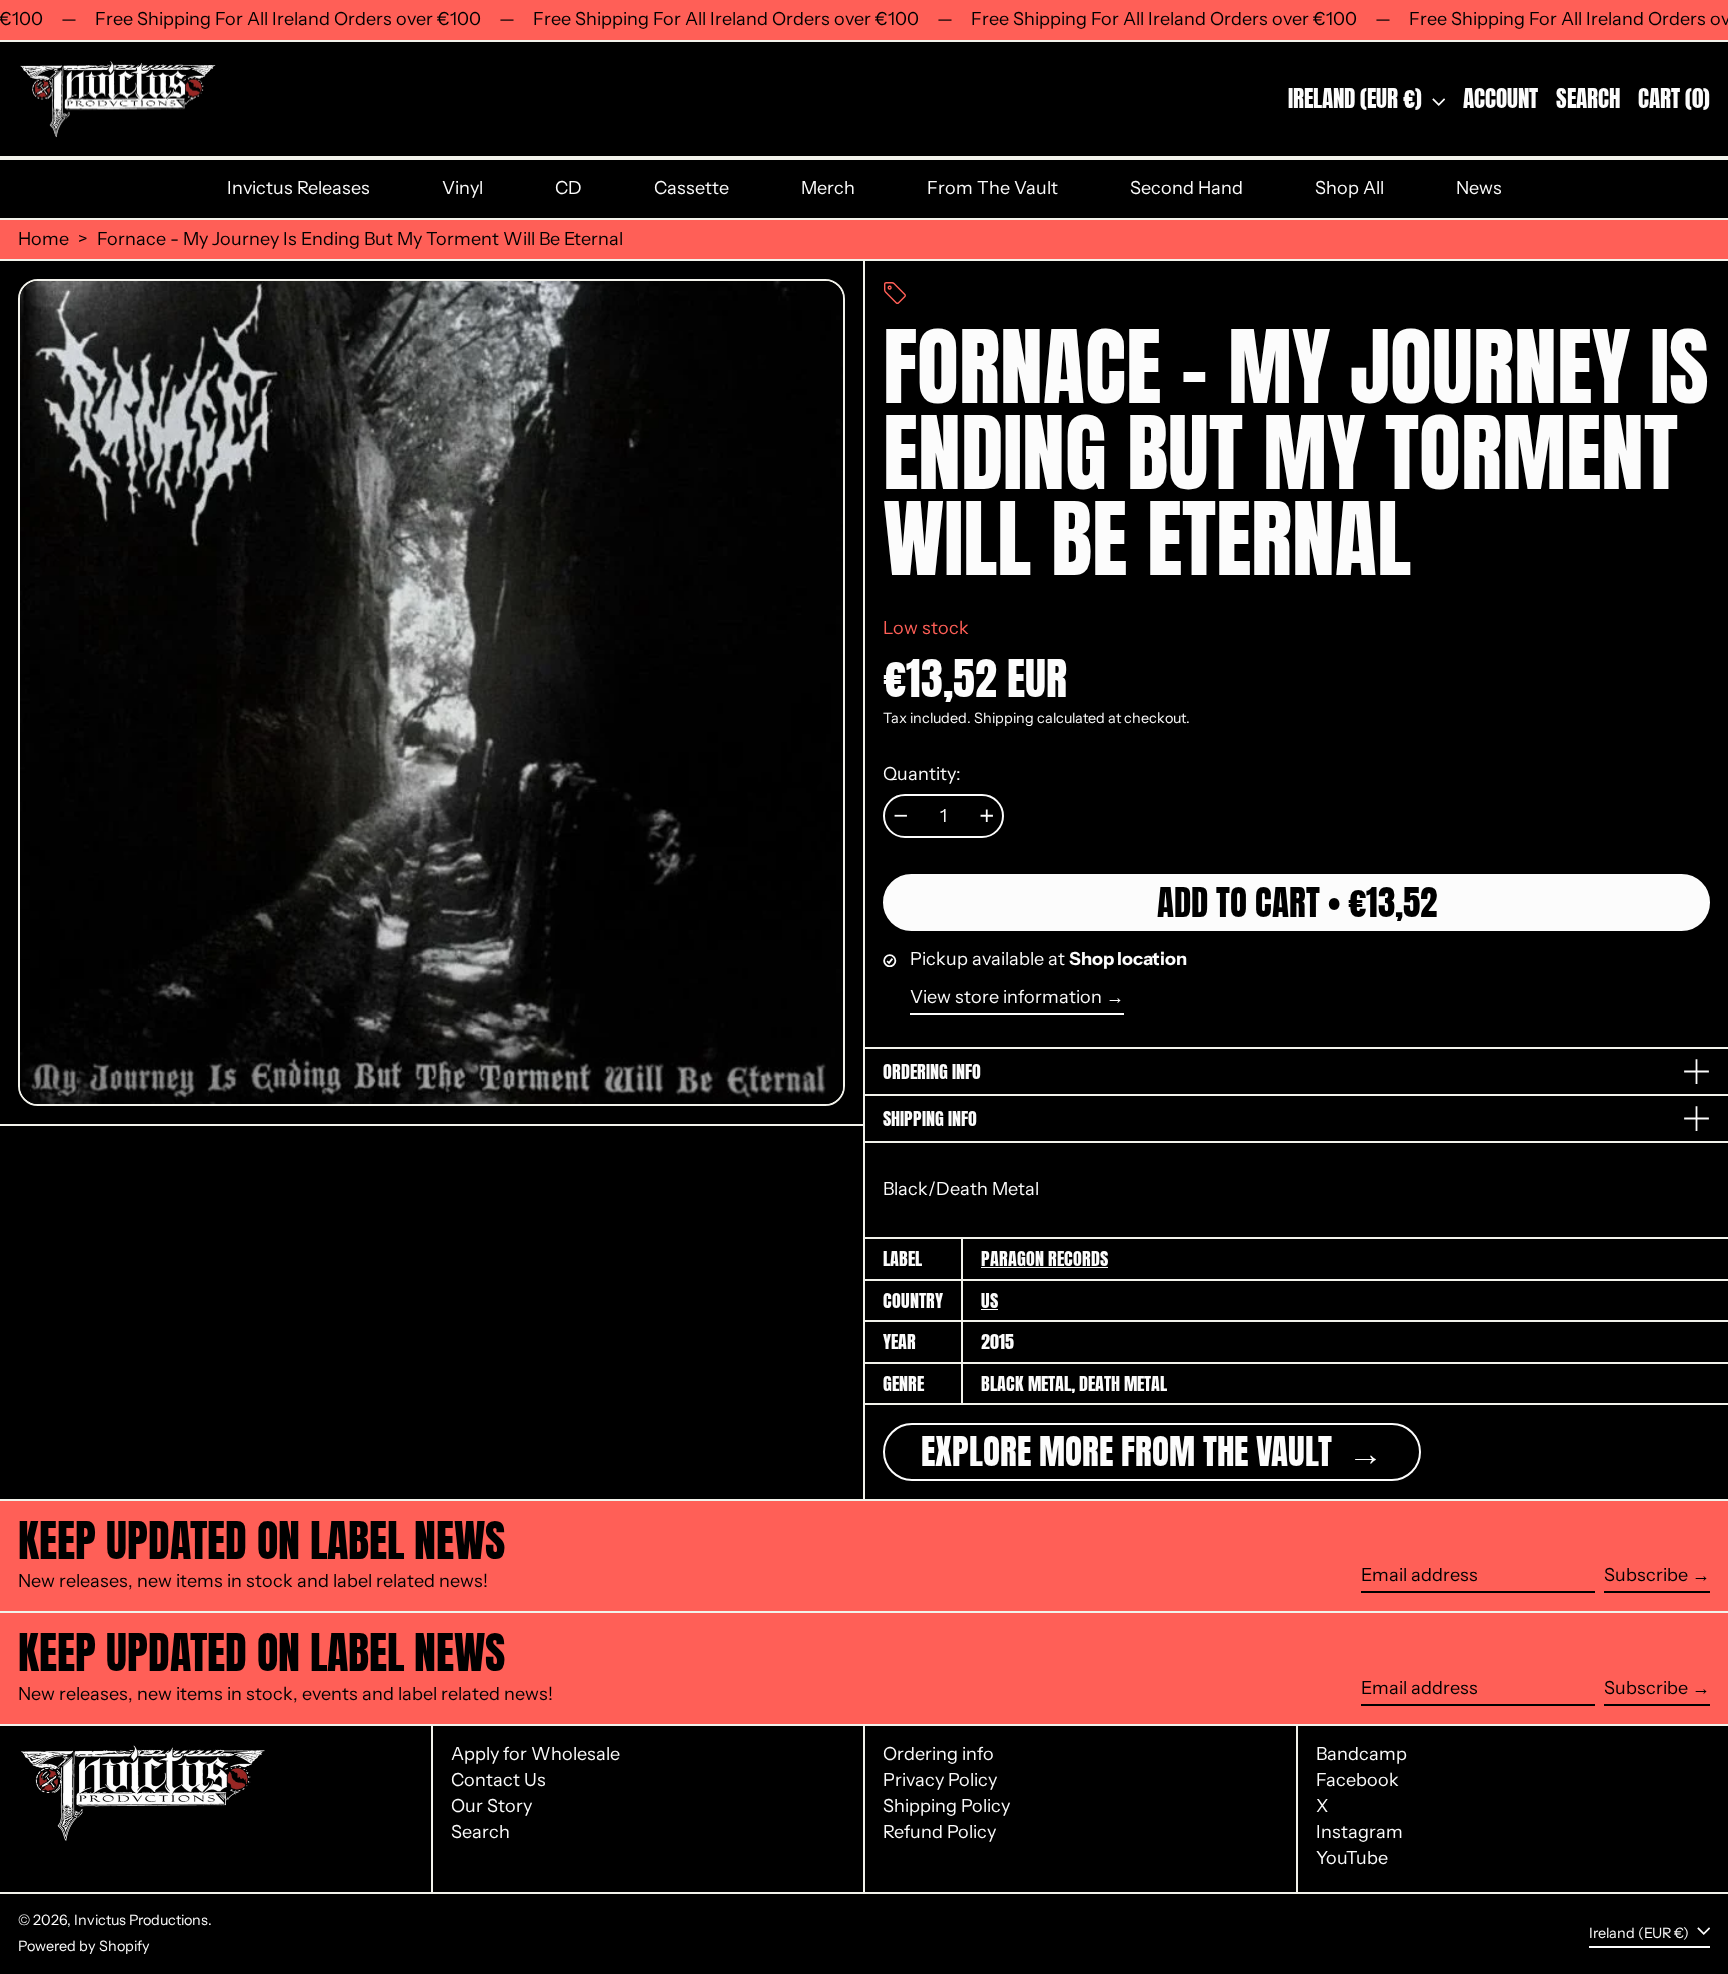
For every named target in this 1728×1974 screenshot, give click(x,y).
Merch (828, 188)
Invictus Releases (298, 188)
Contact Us (498, 1780)
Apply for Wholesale (535, 1754)
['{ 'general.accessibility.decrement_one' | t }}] (901, 816)
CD (568, 188)
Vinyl (462, 188)
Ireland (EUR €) (1357, 98)
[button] (1588, 99)
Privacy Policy (940, 1780)
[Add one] (987, 816)
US (989, 1300)
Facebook (1357, 1780)
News (1479, 188)
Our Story (491, 1806)
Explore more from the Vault (1130, 1451)
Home (43, 239)
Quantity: (922, 774)
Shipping (1004, 718)
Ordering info (938, 1754)
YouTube (1352, 1858)
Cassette (691, 188)
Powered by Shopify (84, 1946)
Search (480, 1832)
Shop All (1349, 188)
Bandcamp (1361, 1754)
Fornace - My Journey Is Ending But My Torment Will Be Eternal (360, 239)
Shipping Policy (946, 1806)
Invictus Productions (141, 1920)
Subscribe (1646, 1575)
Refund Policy (939, 1832)
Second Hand (1186, 188)
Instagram (1359, 1832)
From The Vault (992, 188)
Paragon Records (1044, 1258)
